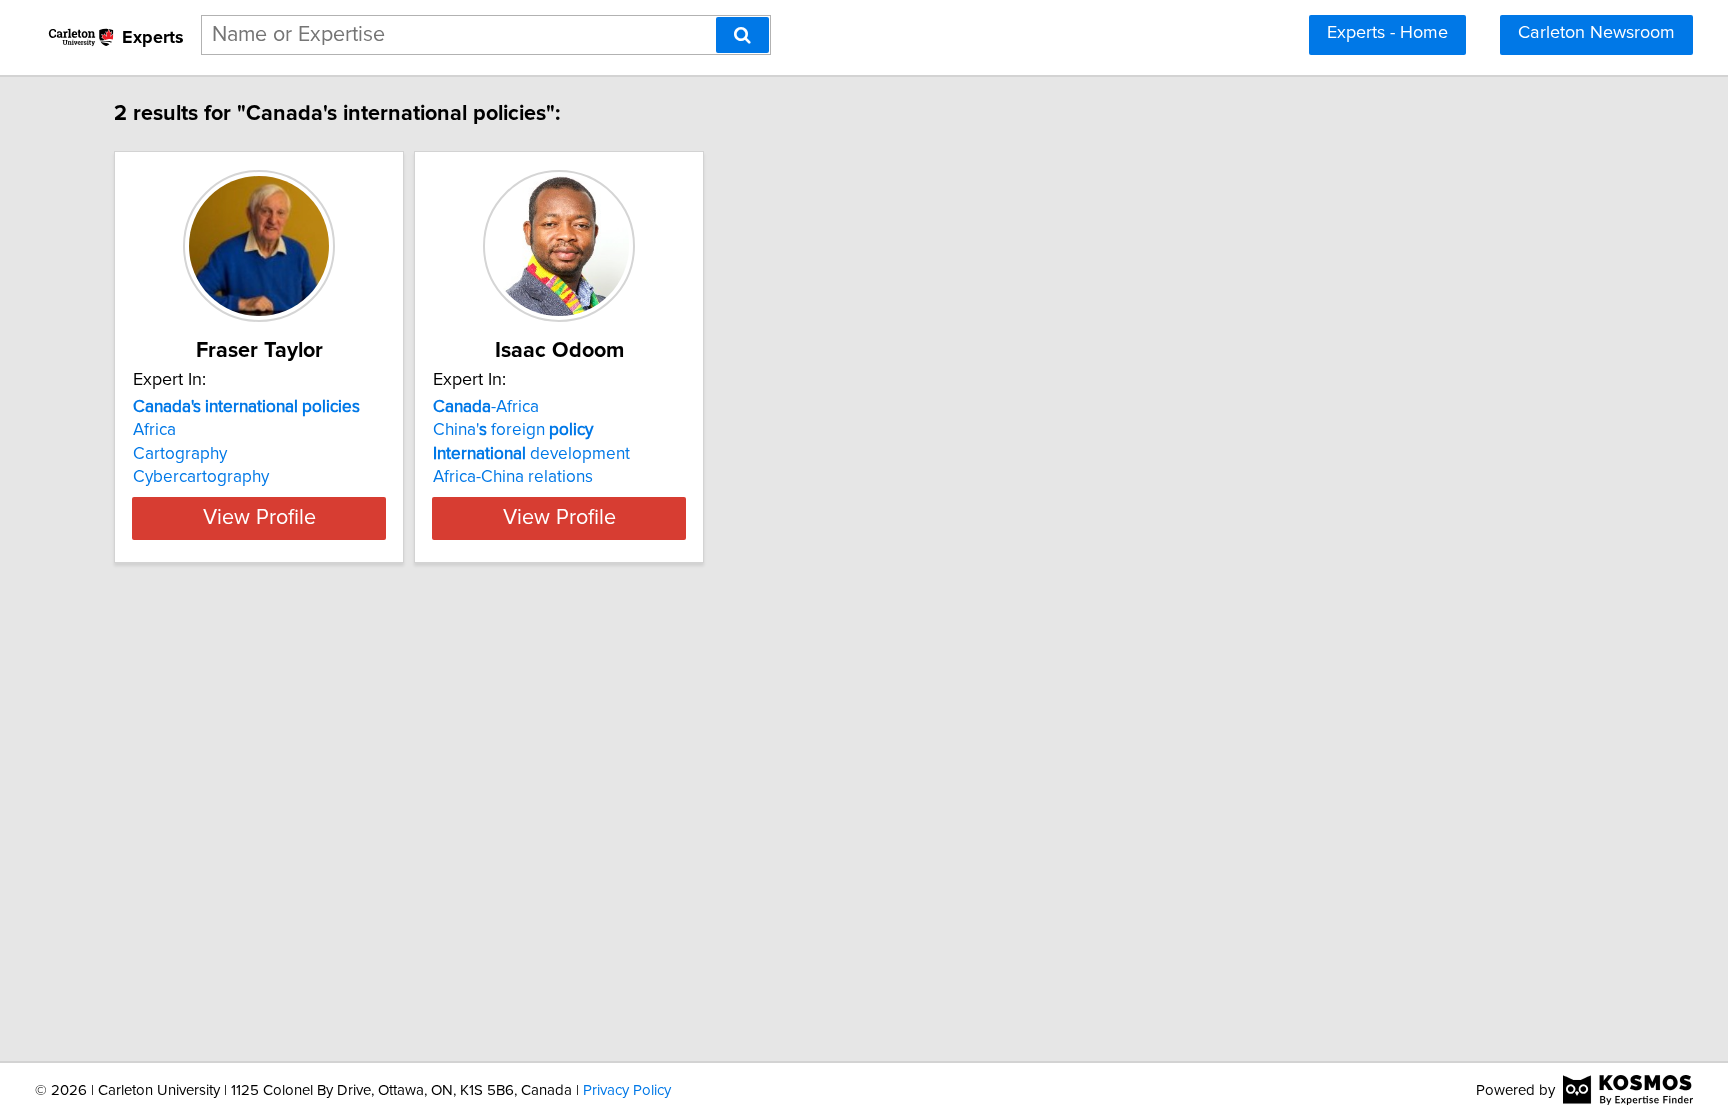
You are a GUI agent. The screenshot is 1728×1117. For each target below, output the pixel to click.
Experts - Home (1387, 33)
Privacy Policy (627, 1090)
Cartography (180, 454)
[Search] (742, 35)
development (531, 454)
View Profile (259, 518)
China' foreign (513, 430)
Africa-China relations (513, 477)
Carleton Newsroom (1596, 33)
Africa (154, 430)
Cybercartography (201, 477)
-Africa (486, 407)
